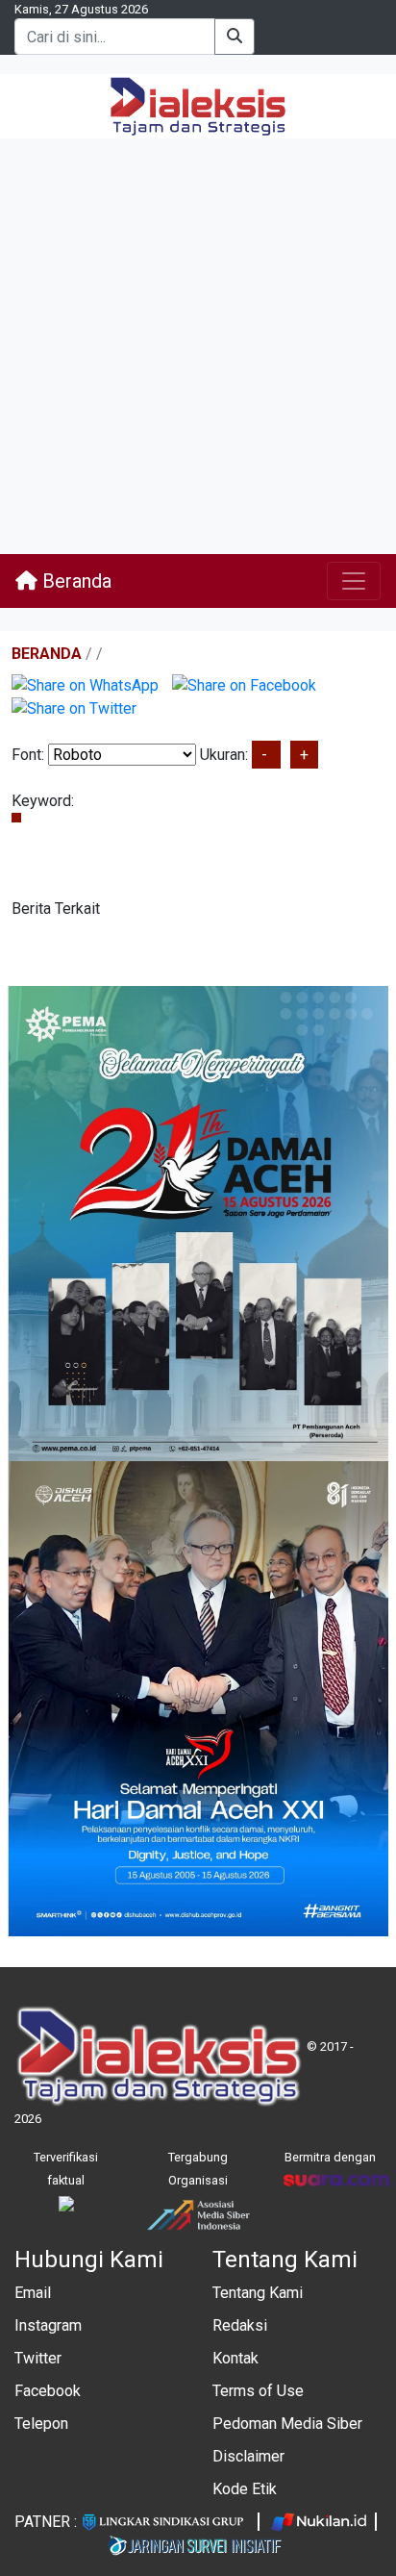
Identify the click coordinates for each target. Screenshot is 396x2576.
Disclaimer (248, 2456)
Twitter (38, 2358)
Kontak (235, 2358)
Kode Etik (245, 2489)
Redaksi (240, 2325)
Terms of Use (258, 2391)
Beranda (74, 581)
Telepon (41, 2424)
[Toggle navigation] (354, 581)
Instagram (48, 2325)
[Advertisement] (198, 346)
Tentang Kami (258, 2293)
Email (33, 2293)
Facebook (48, 2391)
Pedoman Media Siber (287, 2424)
